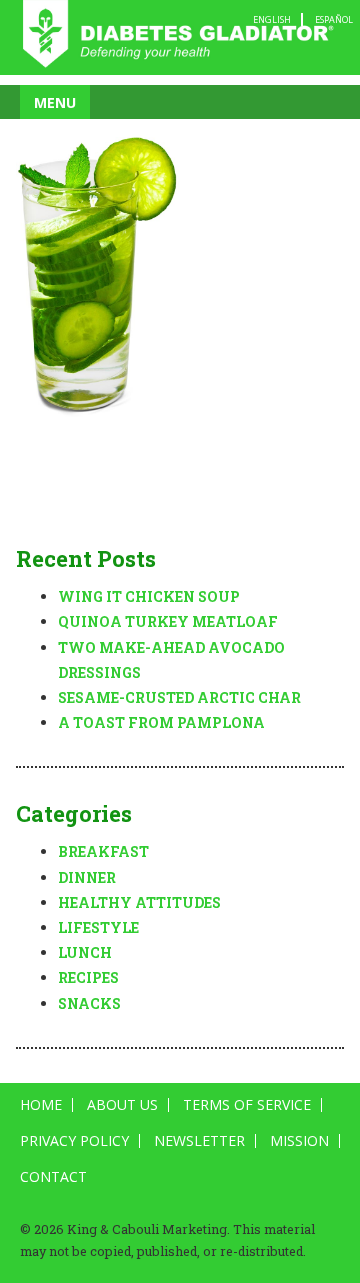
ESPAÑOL (334, 19)
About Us (122, 1105)
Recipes (88, 977)
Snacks (89, 1003)
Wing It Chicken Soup (149, 596)
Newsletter (199, 1141)
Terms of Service (247, 1105)
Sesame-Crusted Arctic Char (179, 697)
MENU (55, 102)
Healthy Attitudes (139, 902)
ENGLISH (272, 19)
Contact (53, 1177)
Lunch (85, 952)
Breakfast (103, 851)
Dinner (87, 877)
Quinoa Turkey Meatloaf (168, 621)
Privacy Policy (74, 1141)
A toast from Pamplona (161, 722)
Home (41, 1105)
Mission (299, 1141)
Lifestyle (98, 927)
